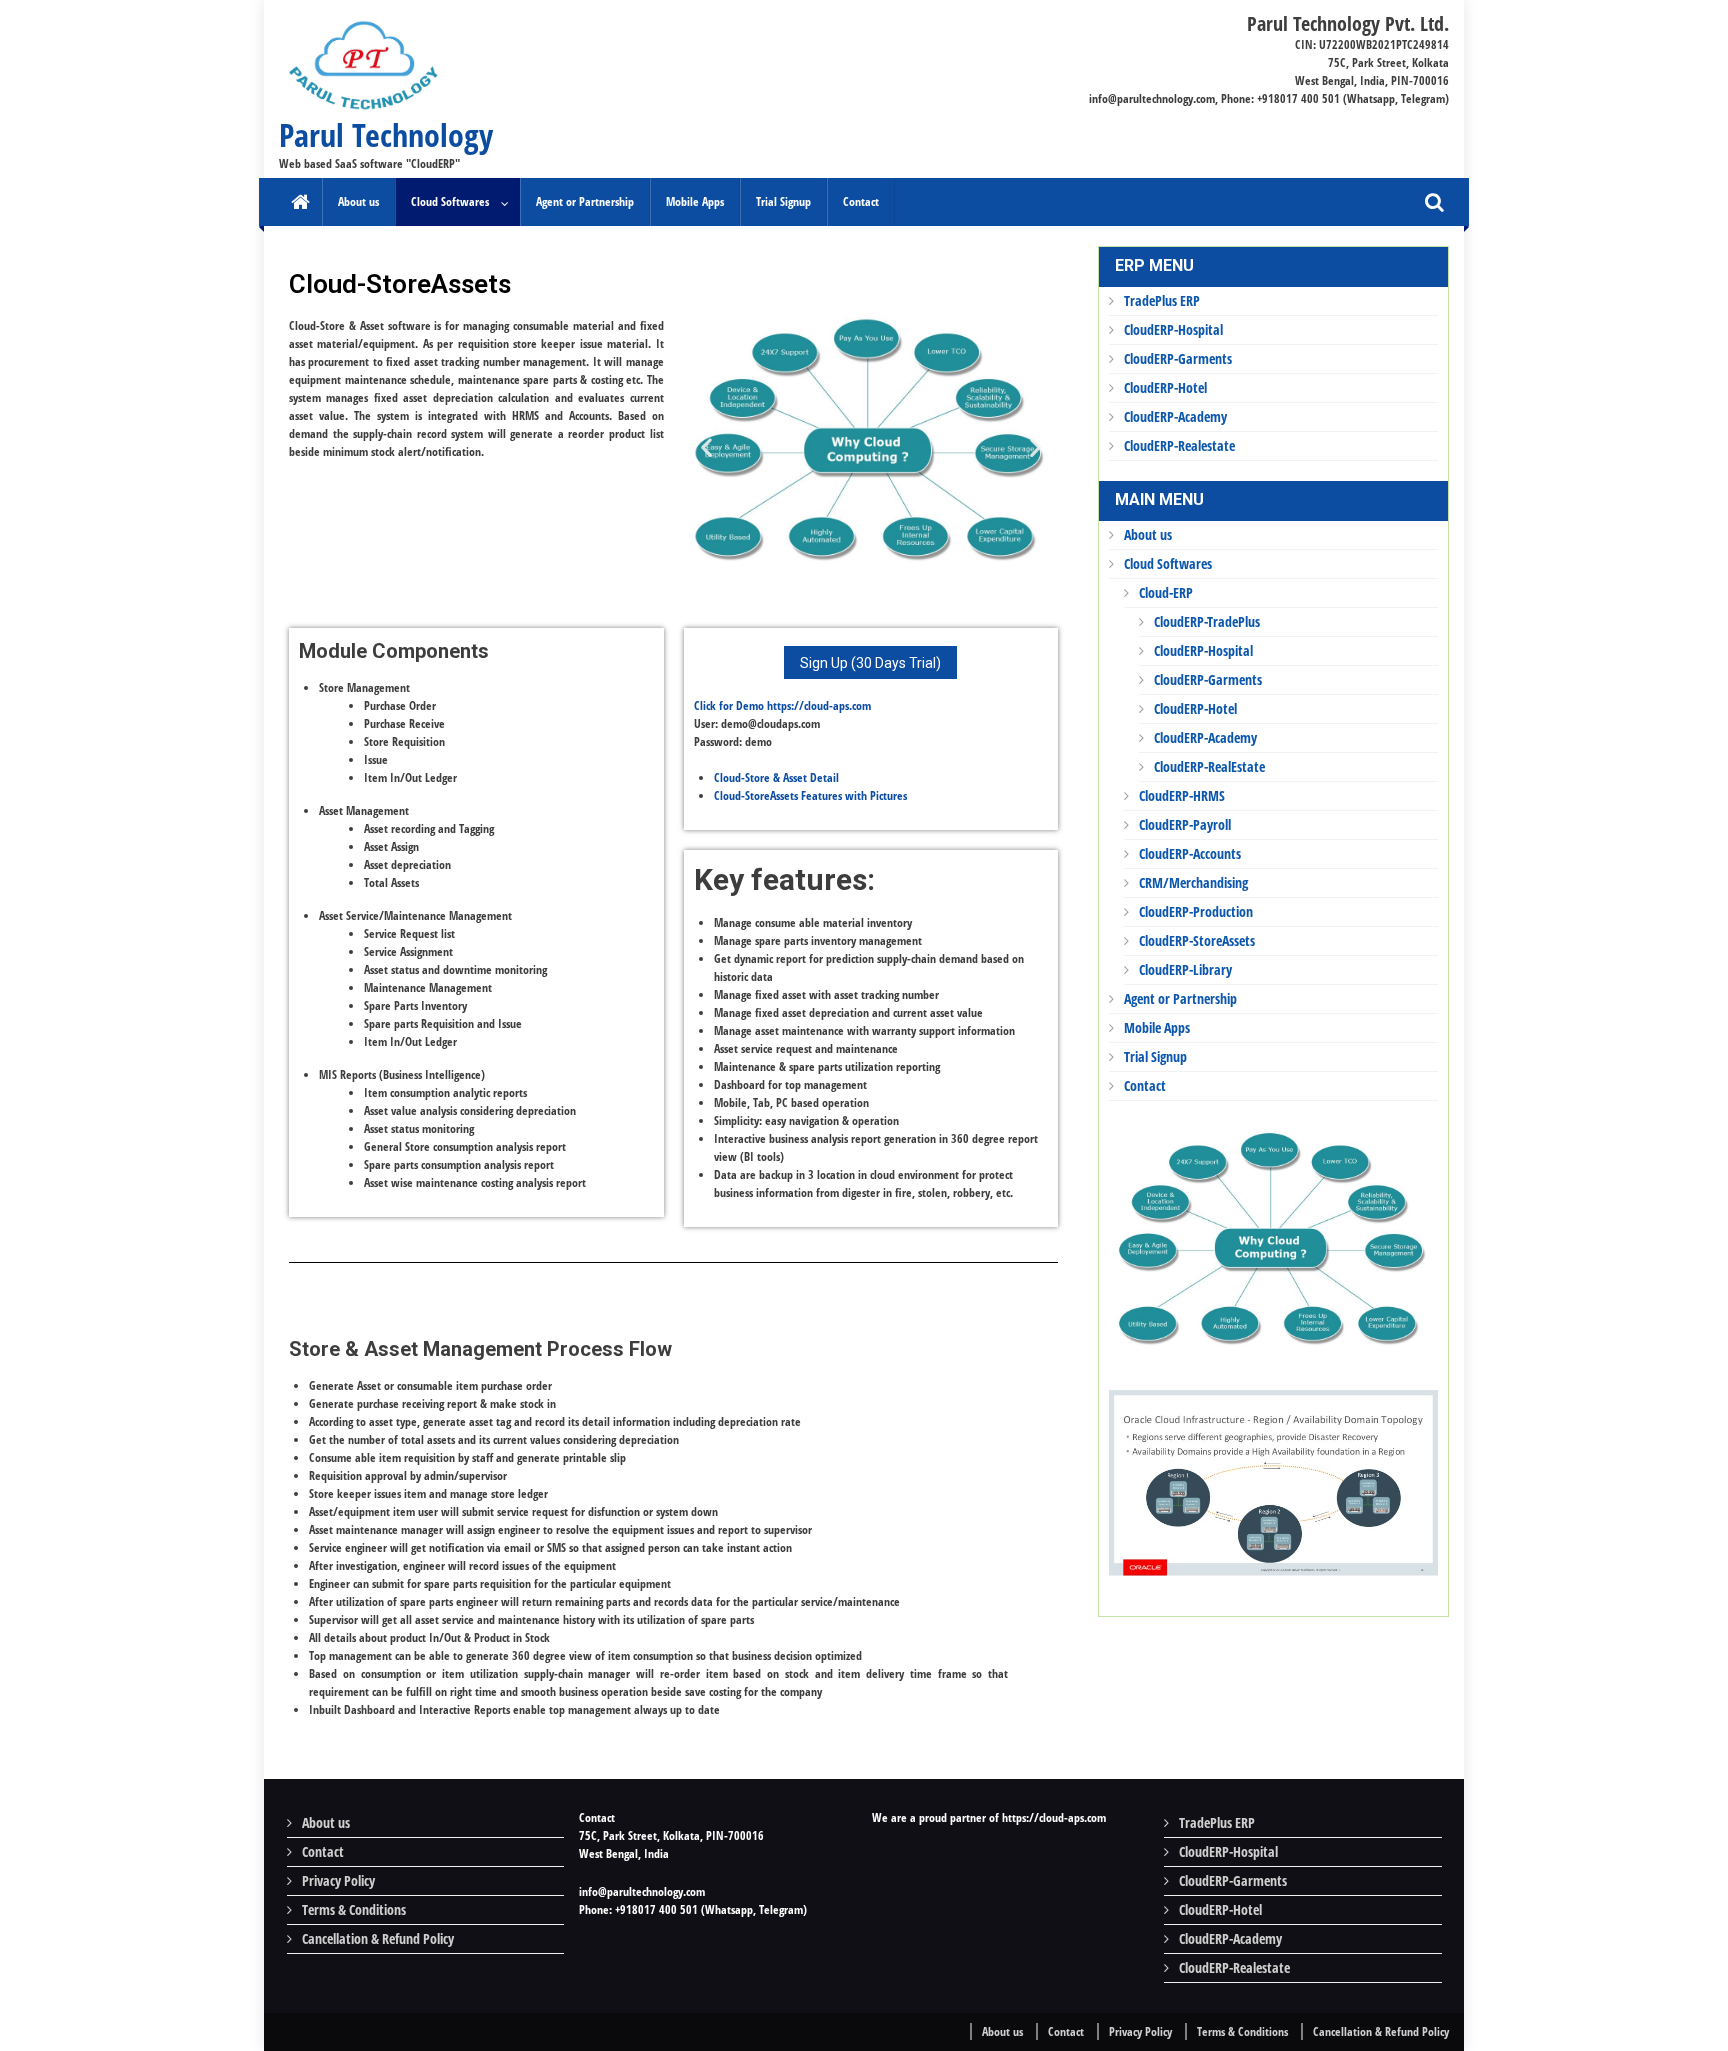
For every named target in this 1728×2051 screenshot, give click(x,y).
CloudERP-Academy (1175, 416)
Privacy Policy (338, 1880)
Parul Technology (386, 134)
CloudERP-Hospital (1173, 329)
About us (358, 201)
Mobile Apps (695, 201)
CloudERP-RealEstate (1209, 766)
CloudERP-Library (1185, 969)
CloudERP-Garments (1178, 358)
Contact (861, 201)
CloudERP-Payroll (1185, 824)
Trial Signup (783, 201)
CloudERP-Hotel (1165, 387)
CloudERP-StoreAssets (1197, 940)
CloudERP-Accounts (1190, 853)
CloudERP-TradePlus (1207, 621)
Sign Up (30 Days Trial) (870, 663)
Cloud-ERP (1166, 592)
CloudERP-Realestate (1179, 445)
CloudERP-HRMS (1182, 795)
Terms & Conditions (354, 1909)
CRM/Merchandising (1193, 882)
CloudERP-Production (1196, 911)
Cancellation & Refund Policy (378, 1938)
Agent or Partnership (585, 201)
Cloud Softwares (450, 201)
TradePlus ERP (1162, 300)
